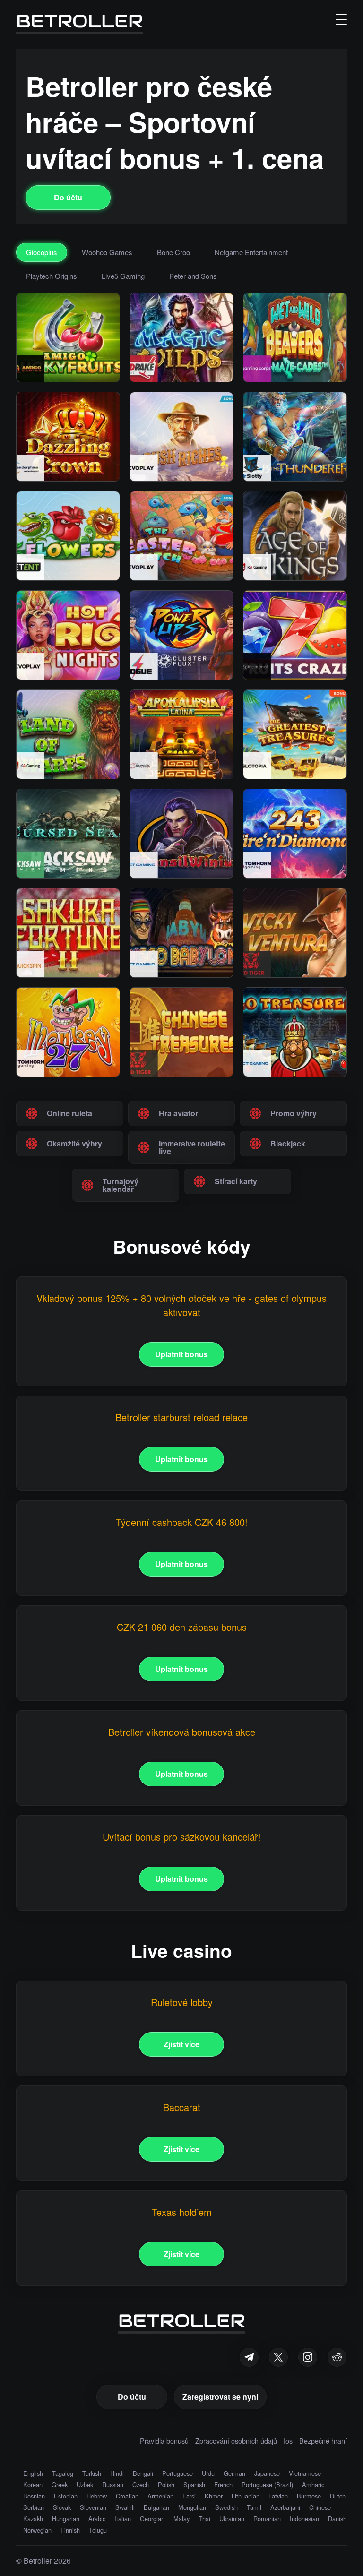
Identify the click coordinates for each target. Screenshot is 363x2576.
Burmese (309, 2496)
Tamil (254, 2507)
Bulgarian (156, 2507)
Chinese (320, 2507)
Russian (113, 2485)
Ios (288, 2441)
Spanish (194, 2485)
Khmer (214, 2496)
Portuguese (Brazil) (267, 2485)
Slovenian (93, 2507)
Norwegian (37, 2530)
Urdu (208, 2473)
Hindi (117, 2473)
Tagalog (63, 2473)
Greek (60, 2485)
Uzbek (85, 2485)
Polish (166, 2485)
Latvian (278, 2496)
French (223, 2485)
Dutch (338, 2496)
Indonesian (304, 2519)
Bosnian (34, 2496)
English (33, 2473)
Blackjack (288, 1143)
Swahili (125, 2507)
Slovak (62, 2507)
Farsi (189, 2496)
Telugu (98, 2530)
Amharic (313, 2485)
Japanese (267, 2473)
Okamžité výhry (74, 1143)
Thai (204, 2519)
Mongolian (192, 2507)
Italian (123, 2519)
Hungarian (66, 2519)
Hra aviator (178, 1113)
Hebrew (97, 2496)
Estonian (66, 2496)
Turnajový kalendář (121, 1185)
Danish (337, 2519)
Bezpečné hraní (323, 2441)
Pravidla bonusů (164, 2441)
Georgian (152, 2519)
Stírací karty (236, 1181)
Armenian (160, 2496)
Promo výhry (294, 1113)
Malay (181, 2519)
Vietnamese (305, 2473)
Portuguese (177, 2473)
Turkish (92, 2473)
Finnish (70, 2530)
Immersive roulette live (192, 1147)
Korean (33, 2485)
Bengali (143, 2473)
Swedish (226, 2507)
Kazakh (33, 2519)
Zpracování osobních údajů (236, 2441)
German (234, 2473)
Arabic (97, 2519)
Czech (141, 2485)
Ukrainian (232, 2519)
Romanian (267, 2519)
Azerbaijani (285, 2507)
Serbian (34, 2507)
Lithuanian (246, 2496)
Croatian (127, 2496)
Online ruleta (69, 1113)
